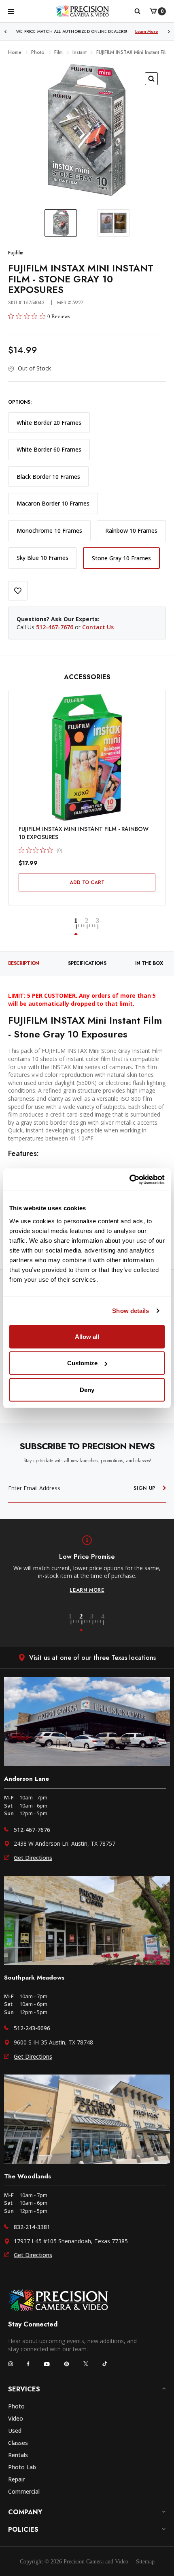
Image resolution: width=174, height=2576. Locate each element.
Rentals (18, 2455)
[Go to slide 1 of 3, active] (80, 927)
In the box (149, 963)
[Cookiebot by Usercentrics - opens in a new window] (129, 1179)
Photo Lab (22, 2467)
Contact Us (98, 627)
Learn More (146, 31)
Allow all (87, 1336)
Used (15, 2431)
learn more (87, 1590)
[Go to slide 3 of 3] (98, 927)
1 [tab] (75, 1623)
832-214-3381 (32, 2227)
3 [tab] (97, 1623)
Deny (87, 1389)
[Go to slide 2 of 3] (91, 927)
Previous (5, 31)
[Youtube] (47, 2364)
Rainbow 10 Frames (131, 530)
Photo (16, 2406)
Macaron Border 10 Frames (53, 503)
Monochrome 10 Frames (49, 530)
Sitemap (145, 2562)
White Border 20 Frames (49, 423)
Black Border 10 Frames (48, 477)
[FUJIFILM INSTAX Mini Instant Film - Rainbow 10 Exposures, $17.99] (87, 758)
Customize (82, 1363)
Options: (20, 402)
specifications (87, 963)
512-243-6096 (32, 2028)
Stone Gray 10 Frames (121, 558)
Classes (18, 2443)
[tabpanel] (87, 1565)
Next (169, 31)
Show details (130, 1311)
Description (24, 963)
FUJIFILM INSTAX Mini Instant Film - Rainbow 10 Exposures (84, 833)
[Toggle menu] (11, 11)
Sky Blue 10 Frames (42, 558)
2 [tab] (86, 1623)
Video (16, 2418)
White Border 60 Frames (49, 449)
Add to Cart (87, 882)
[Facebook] (28, 2364)
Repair (16, 2479)
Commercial (24, 2491)
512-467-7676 (55, 627)
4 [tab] (104, 1623)
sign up (145, 1488)
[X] (86, 2364)
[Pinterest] (67, 2364)
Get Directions (33, 1858)
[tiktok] (105, 2364)
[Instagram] (11, 2364)
